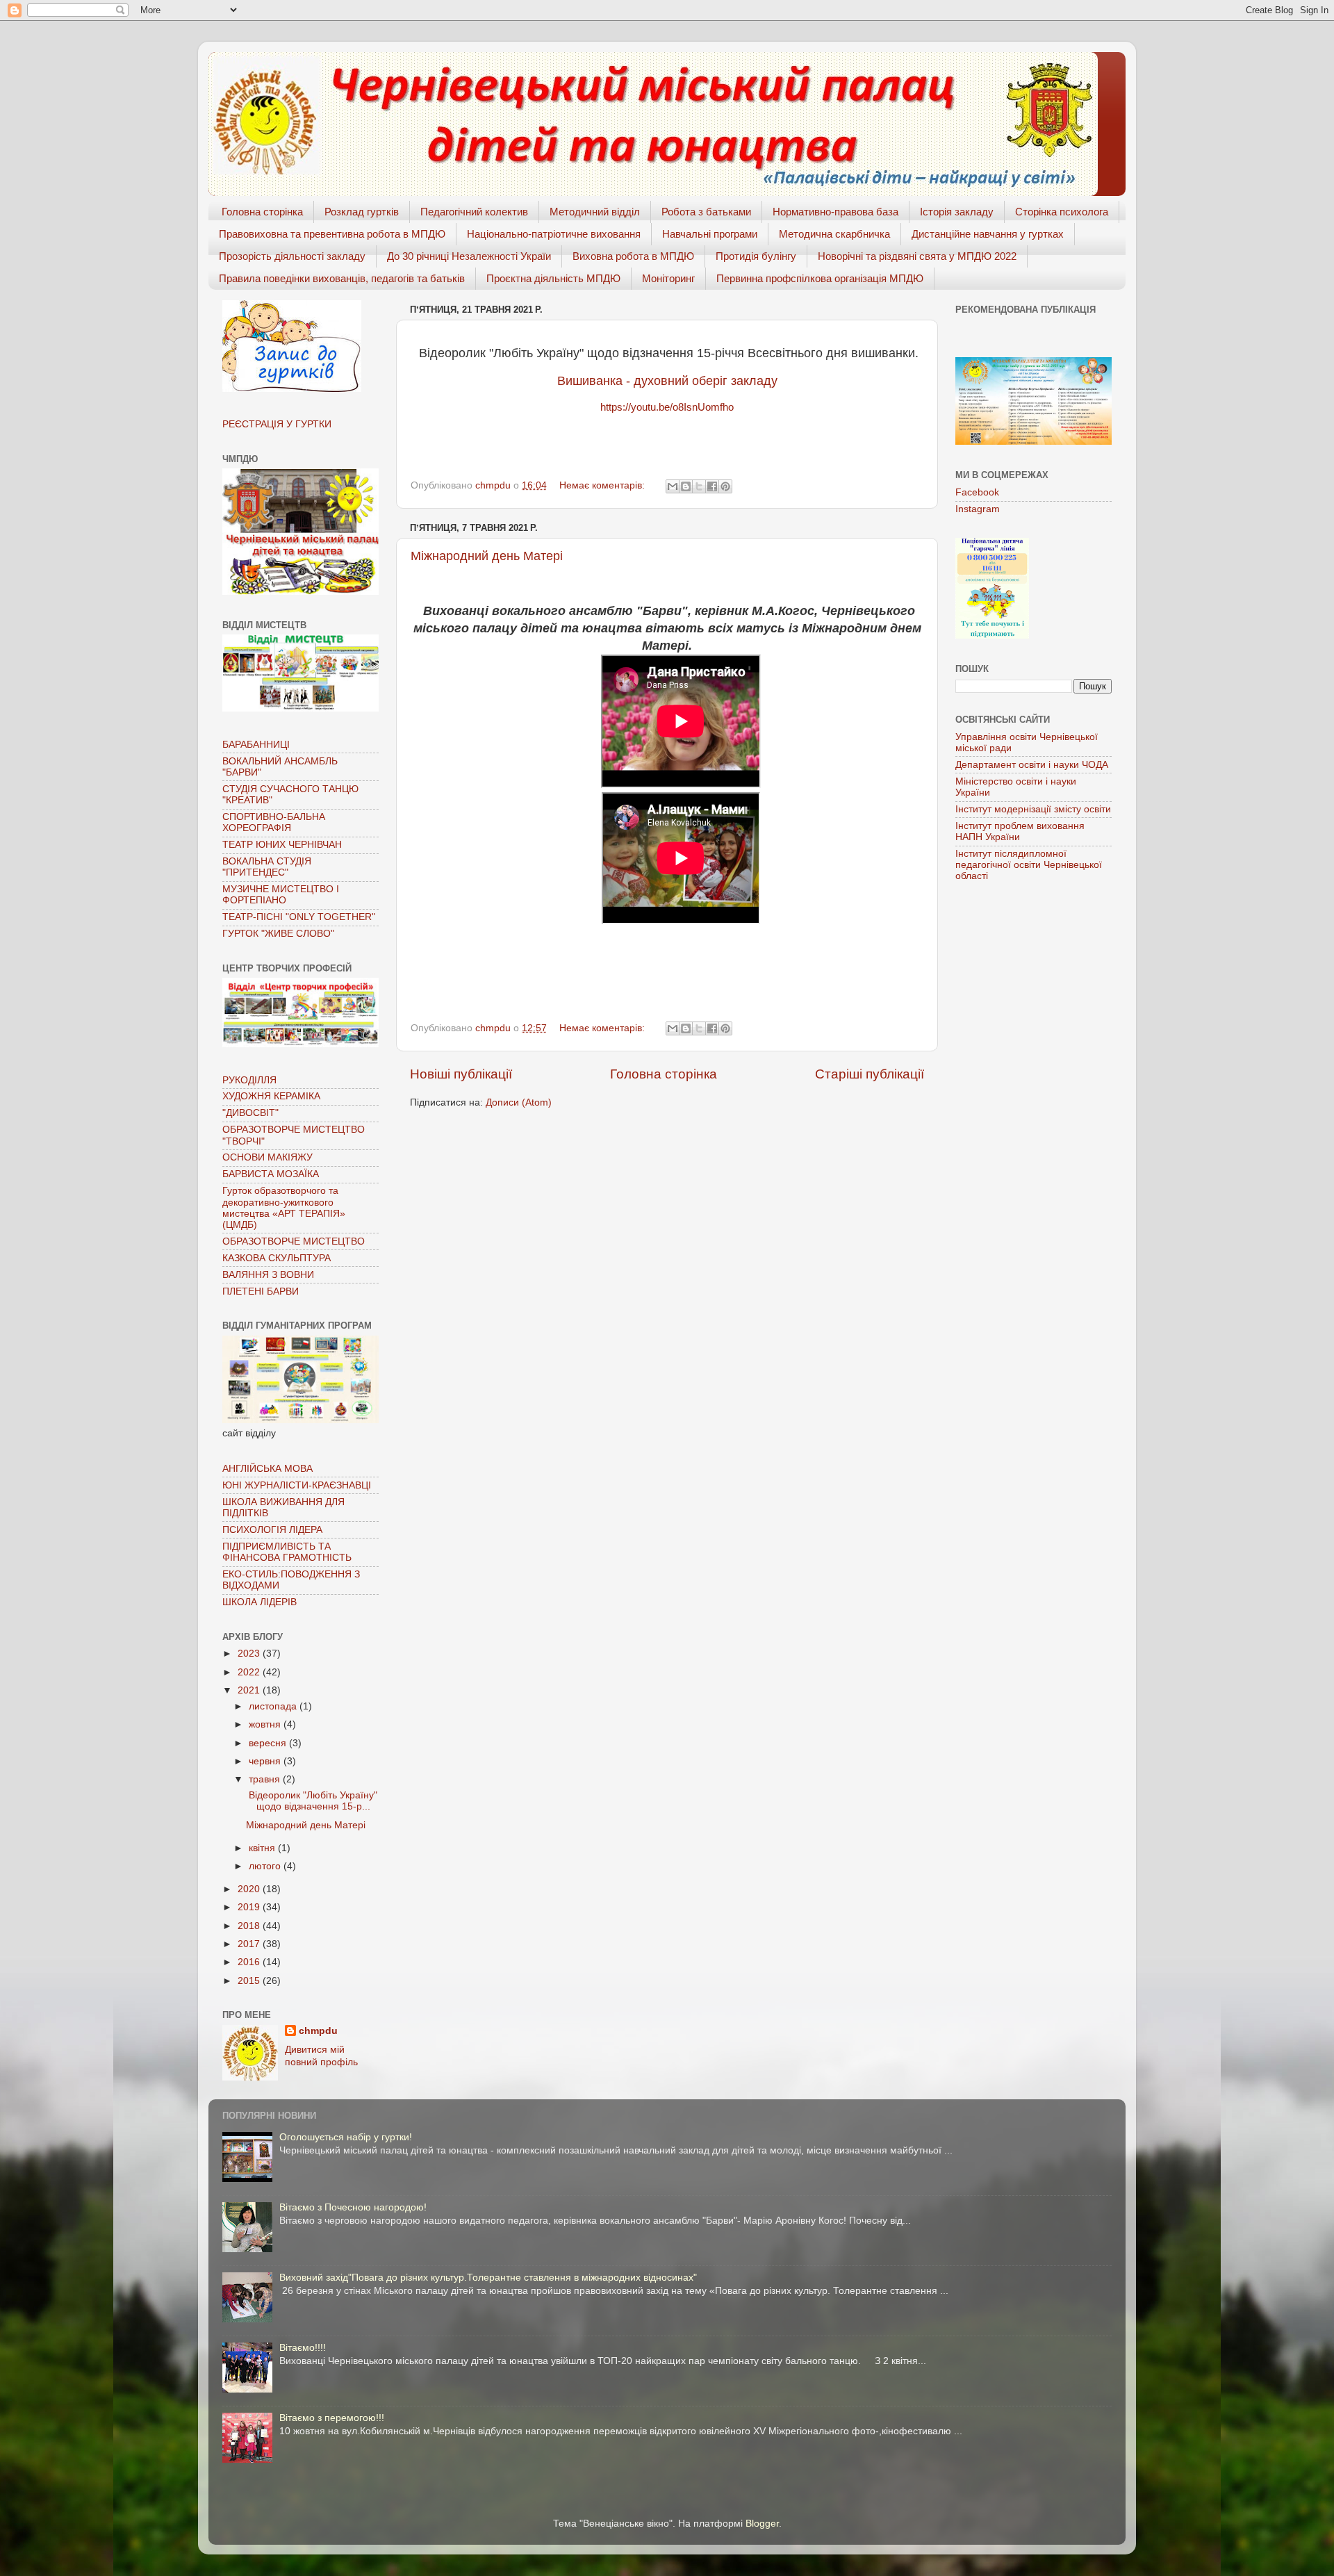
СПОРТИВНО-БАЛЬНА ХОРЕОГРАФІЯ (274, 822)
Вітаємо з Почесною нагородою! (353, 2207)
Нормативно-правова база (835, 212)
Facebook (977, 492)
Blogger (762, 2524)
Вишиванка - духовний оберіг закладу (667, 381)
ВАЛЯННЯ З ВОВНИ (268, 1275)
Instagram (978, 509)
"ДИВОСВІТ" (250, 1113)
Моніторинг (668, 278)
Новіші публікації (461, 1074)
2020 (250, 1889)
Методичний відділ (595, 212)
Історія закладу (957, 212)
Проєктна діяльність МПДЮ (553, 278)
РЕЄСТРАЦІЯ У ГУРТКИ (277, 424)
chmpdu (318, 2031)
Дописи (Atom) (519, 1102)
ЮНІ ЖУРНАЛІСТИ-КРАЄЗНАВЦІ (297, 1485)
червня (266, 1761)
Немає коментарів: (603, 485)
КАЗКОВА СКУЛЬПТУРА (277, 1258)
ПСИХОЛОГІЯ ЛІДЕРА (272, 1530)
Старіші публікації (870, 1074)
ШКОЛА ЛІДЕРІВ (260, 1602)
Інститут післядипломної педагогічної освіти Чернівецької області (1029, 865)
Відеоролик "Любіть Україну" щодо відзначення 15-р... (312, 1801)
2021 (250, 1690)
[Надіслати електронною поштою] (673, 486)
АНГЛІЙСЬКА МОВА (267, 1469)
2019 (250, 1907)
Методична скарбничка (834, 234)
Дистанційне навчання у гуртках (988, 234)
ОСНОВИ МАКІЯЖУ (267, 1157)
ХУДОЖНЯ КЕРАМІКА (271, 1096)
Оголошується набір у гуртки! (346, 2137)
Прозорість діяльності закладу (292, 256)
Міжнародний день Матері (487, 556)
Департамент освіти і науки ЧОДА (1032, 765)
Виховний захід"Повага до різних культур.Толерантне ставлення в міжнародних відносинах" (488, 2278)
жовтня (266, 1724)
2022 (250, 1672)
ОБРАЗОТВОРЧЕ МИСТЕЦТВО (294, 1241)
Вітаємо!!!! (303, 2348)
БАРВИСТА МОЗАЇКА (271, 1174)
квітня (263, 1848)
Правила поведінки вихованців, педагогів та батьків (342, 278)
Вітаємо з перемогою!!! (332, 2418)
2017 (250, 1944)
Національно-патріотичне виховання (554, 234)
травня (266, 1779)
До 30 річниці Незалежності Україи (469, 256)
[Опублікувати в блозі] (686, 486)
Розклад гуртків (362, 212)
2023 (250, 1654)
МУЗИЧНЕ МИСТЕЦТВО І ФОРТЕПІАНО (281, 895)
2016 (250, 1962)
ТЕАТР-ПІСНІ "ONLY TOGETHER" (299, 917)
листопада (274, 1706)
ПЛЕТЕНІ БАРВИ (261, 1291)
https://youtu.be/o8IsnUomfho (667, 407)
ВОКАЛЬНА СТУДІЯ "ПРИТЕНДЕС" (267, 867)
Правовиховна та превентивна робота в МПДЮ (332, 234)
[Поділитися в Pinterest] (725, 486)
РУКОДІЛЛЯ (249, 1080)
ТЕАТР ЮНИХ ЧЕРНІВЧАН (282, 845)
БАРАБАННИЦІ (256, 745)
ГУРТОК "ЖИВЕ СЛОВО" (278, 934)
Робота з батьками (706, 212)
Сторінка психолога (1062, 212)
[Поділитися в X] (699, 486)
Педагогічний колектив (474, 212)
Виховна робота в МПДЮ (633, 256)
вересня (269, 1743)
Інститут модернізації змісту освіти (1033, 809)
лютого (266, 1866)
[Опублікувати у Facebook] (712, 486)
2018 (250, 1926)
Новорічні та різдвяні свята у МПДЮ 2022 (917, 256)
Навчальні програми (710, 234)
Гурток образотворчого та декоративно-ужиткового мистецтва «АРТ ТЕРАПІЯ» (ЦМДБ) (284, 1208)
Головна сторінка (262, 212)
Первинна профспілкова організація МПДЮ (820, 278)
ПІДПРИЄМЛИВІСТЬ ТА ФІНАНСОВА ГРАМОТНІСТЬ (287, 1552)
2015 (250, 1981)
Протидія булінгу (756, 256)
